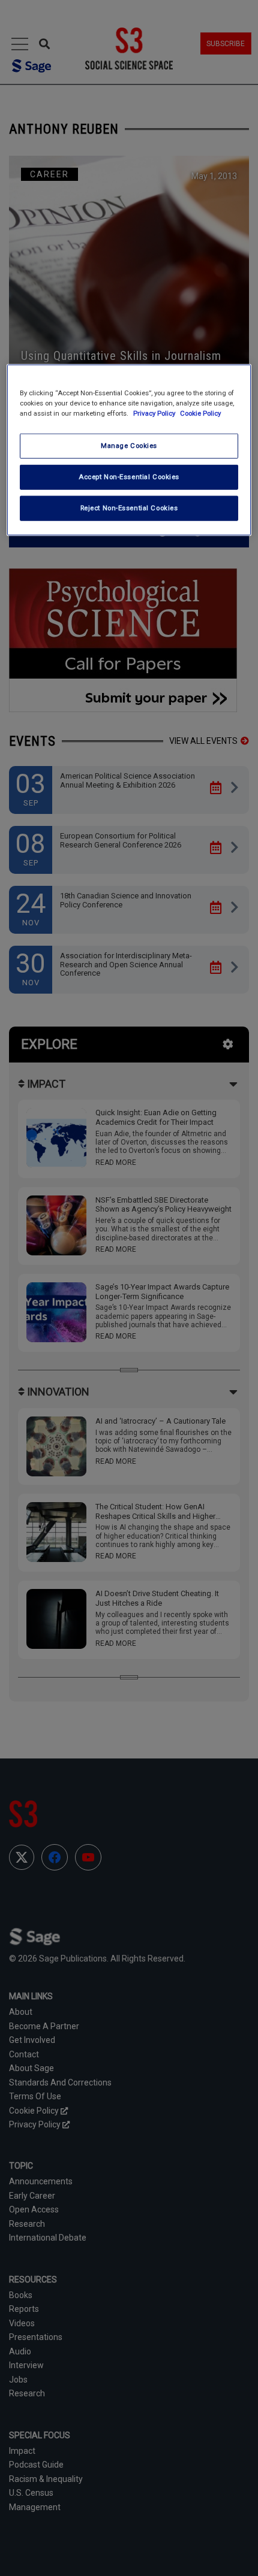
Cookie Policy (200, 413)
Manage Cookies (129, 446)
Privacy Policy (155, 413)
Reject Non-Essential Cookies (129, 508)
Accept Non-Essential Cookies (129, 477)
